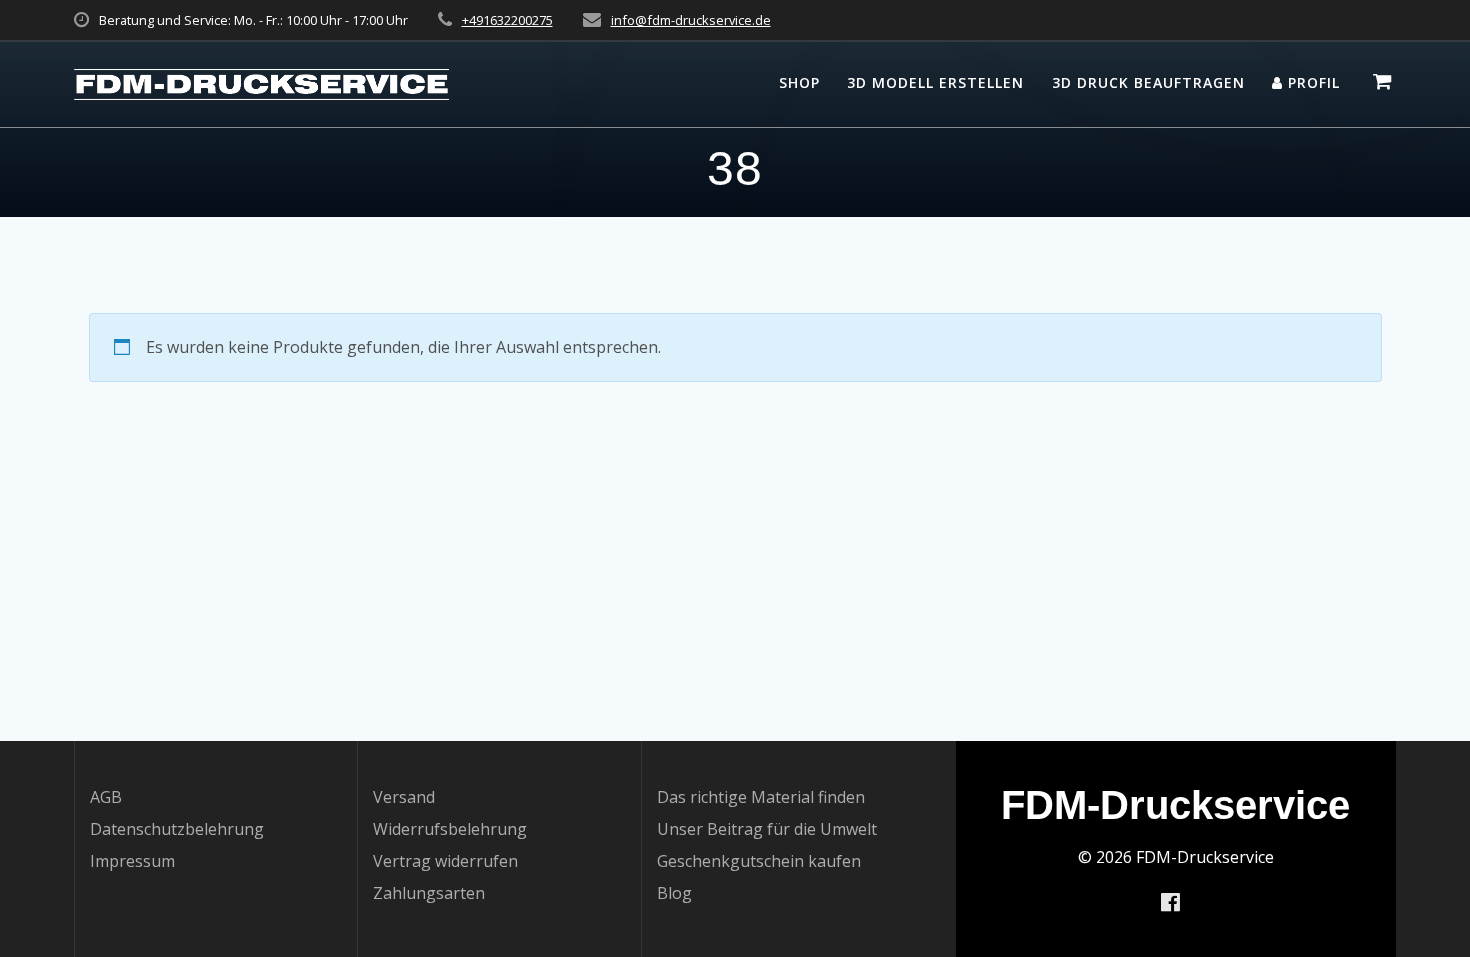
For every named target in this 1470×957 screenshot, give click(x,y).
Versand (404, 797)
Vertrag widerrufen (445, 861)
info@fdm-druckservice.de (691, 20)
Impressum (132, 861)
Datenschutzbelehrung (177, 829)
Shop (799, 82)
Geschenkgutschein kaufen (759, 861)
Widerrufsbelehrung (450, 829)
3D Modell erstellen (935, 82)
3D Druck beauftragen (1148, 82)
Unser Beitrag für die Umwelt (767, 829)
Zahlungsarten (429, 893)
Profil (1311, 82)
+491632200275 (507, 20)
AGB (106, 797)
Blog (674, 893)
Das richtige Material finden (761, 797)
